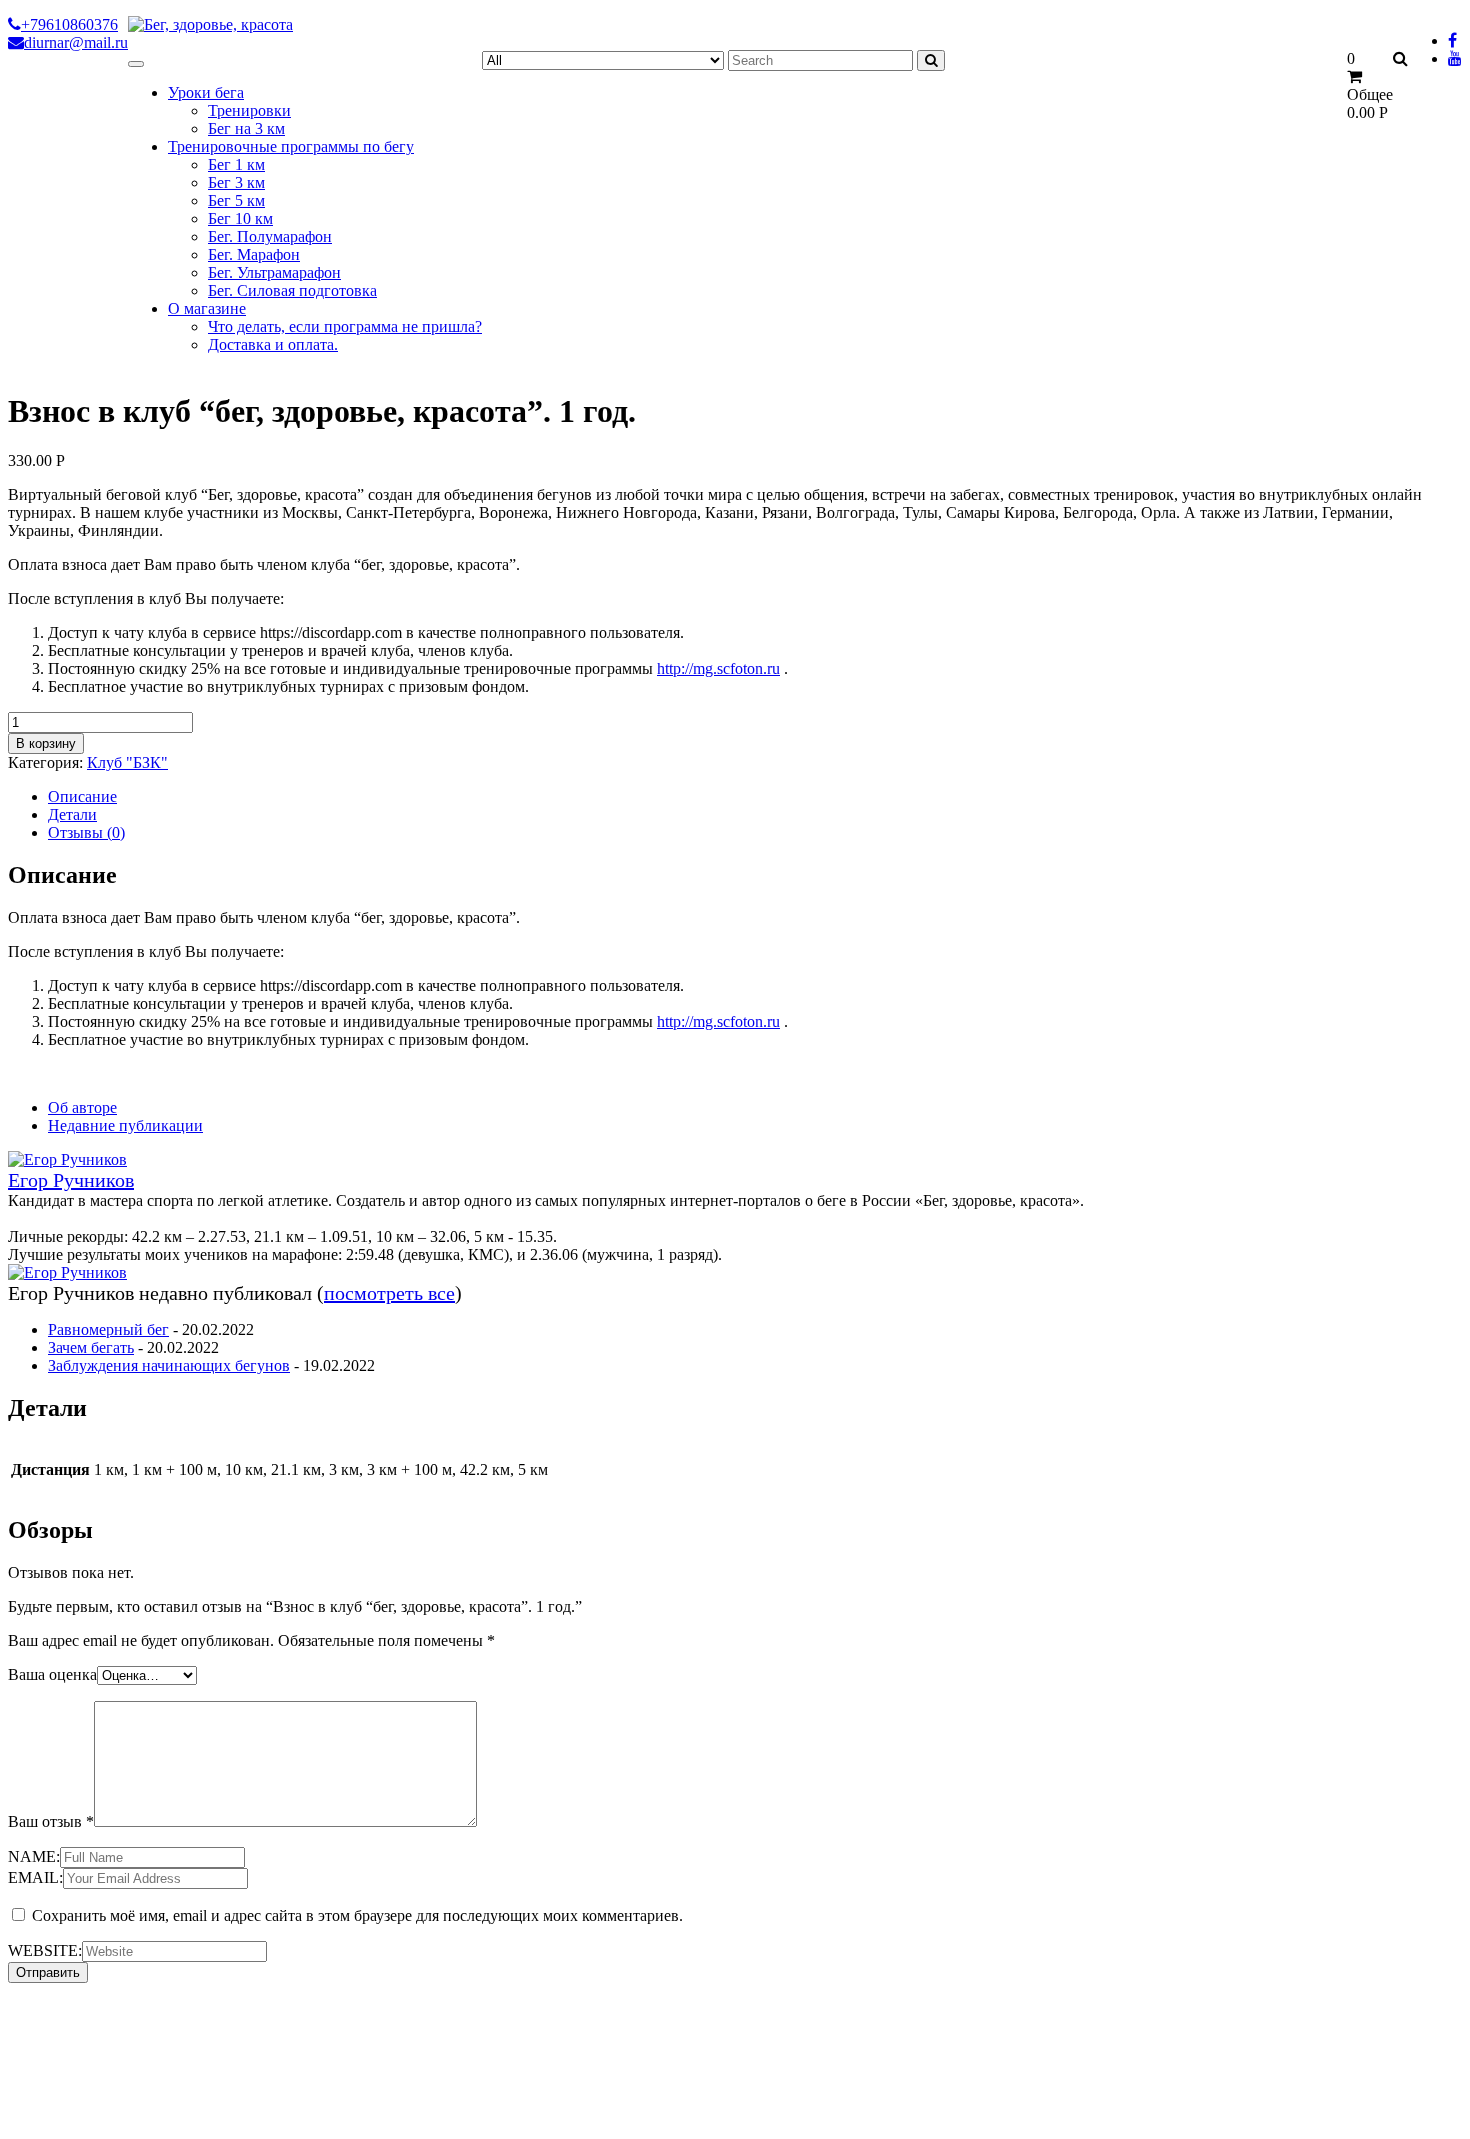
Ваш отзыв (51, 1821)
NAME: (34, 1856)
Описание (82, 796)
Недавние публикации (125, 1125)
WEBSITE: (45, 1950)
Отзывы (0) (86, 832)
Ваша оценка (52, 1674)
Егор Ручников (71, 1180)
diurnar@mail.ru (76, 42)
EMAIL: (35, 1877)
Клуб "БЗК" (127, 762)
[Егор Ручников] (67, 1159)
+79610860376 (69, 24)
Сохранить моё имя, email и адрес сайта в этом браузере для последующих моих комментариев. (357, 1915)
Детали (72, 814)
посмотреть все (389, 1293)
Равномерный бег (108, 1329)
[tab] (755, 797)
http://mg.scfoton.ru (718, 668)
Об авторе (82, 1107)
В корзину (46, 743)
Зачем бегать (91, 1347)
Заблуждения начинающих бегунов (169, 1365)
